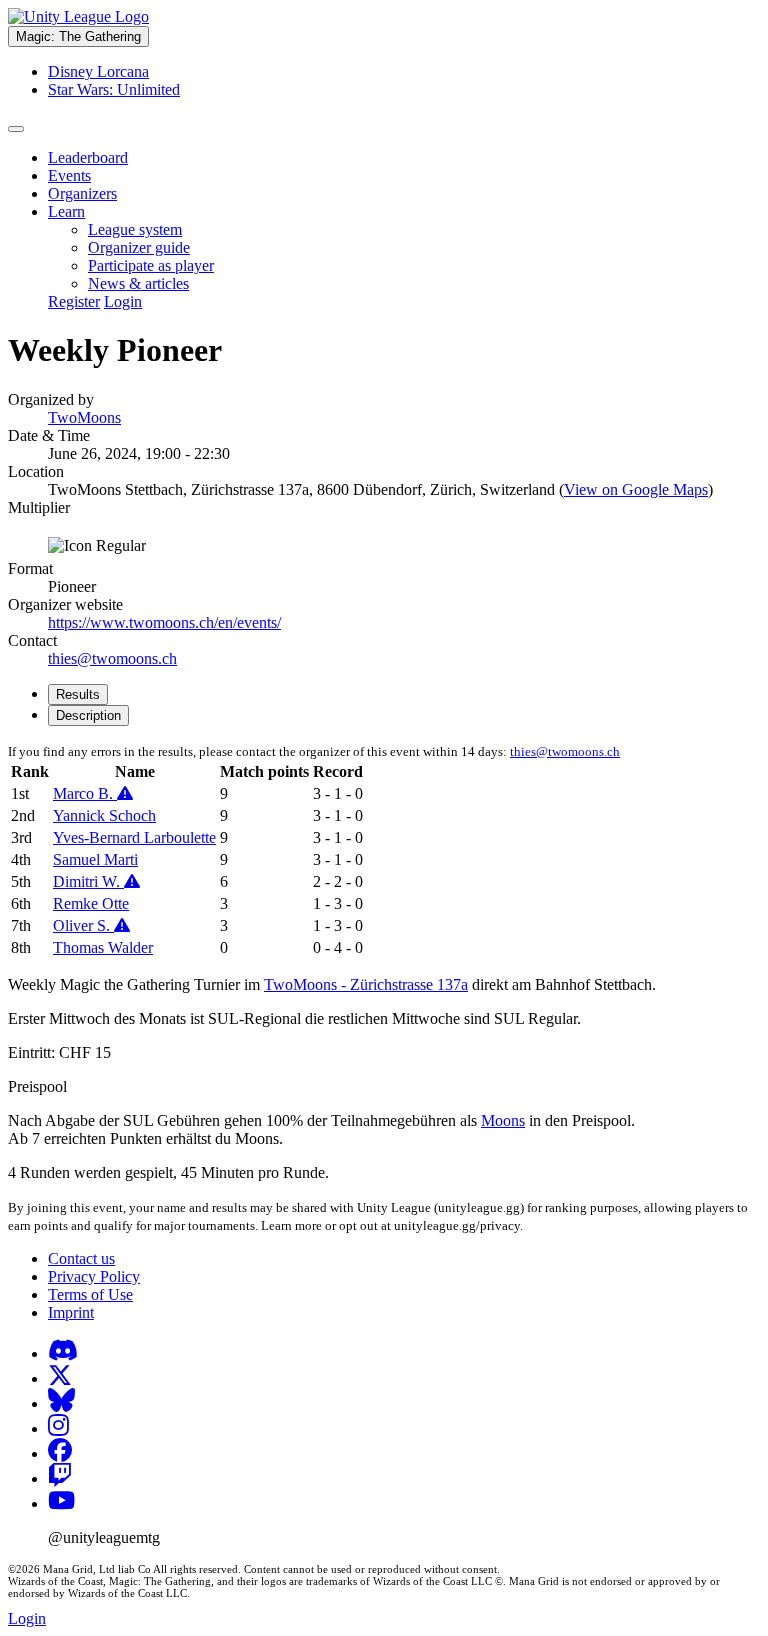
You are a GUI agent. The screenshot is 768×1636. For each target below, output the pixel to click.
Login (123, 301)
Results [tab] (78, 694)
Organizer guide (139, 247)
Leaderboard (88, 157)
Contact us (81, 1258)
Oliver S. (83, 925)
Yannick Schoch (104, 815)
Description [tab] (88, 715)
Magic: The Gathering (78, 36)
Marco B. (85, 793)
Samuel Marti (95, 859)
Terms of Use (90, 1294)
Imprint (71, 1312)
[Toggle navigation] (16, 129)
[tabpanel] (384, 851)
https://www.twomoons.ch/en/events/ (164, 622)
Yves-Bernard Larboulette (134, 837)
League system (135, 229)
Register (74, 301)
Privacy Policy (94, 1276)
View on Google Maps (636, 489)
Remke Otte (91, 903)
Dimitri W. (88, 881)
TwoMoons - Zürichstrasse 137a (366, 984)
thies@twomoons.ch (112, 658)
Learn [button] (66, 211)
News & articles (138, 283)
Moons (503, 1120)
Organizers (82, 193)
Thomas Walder (103, 947)
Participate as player (151, 265)
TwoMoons (84, 417)
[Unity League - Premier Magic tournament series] (78, 16)
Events (69, 175)
